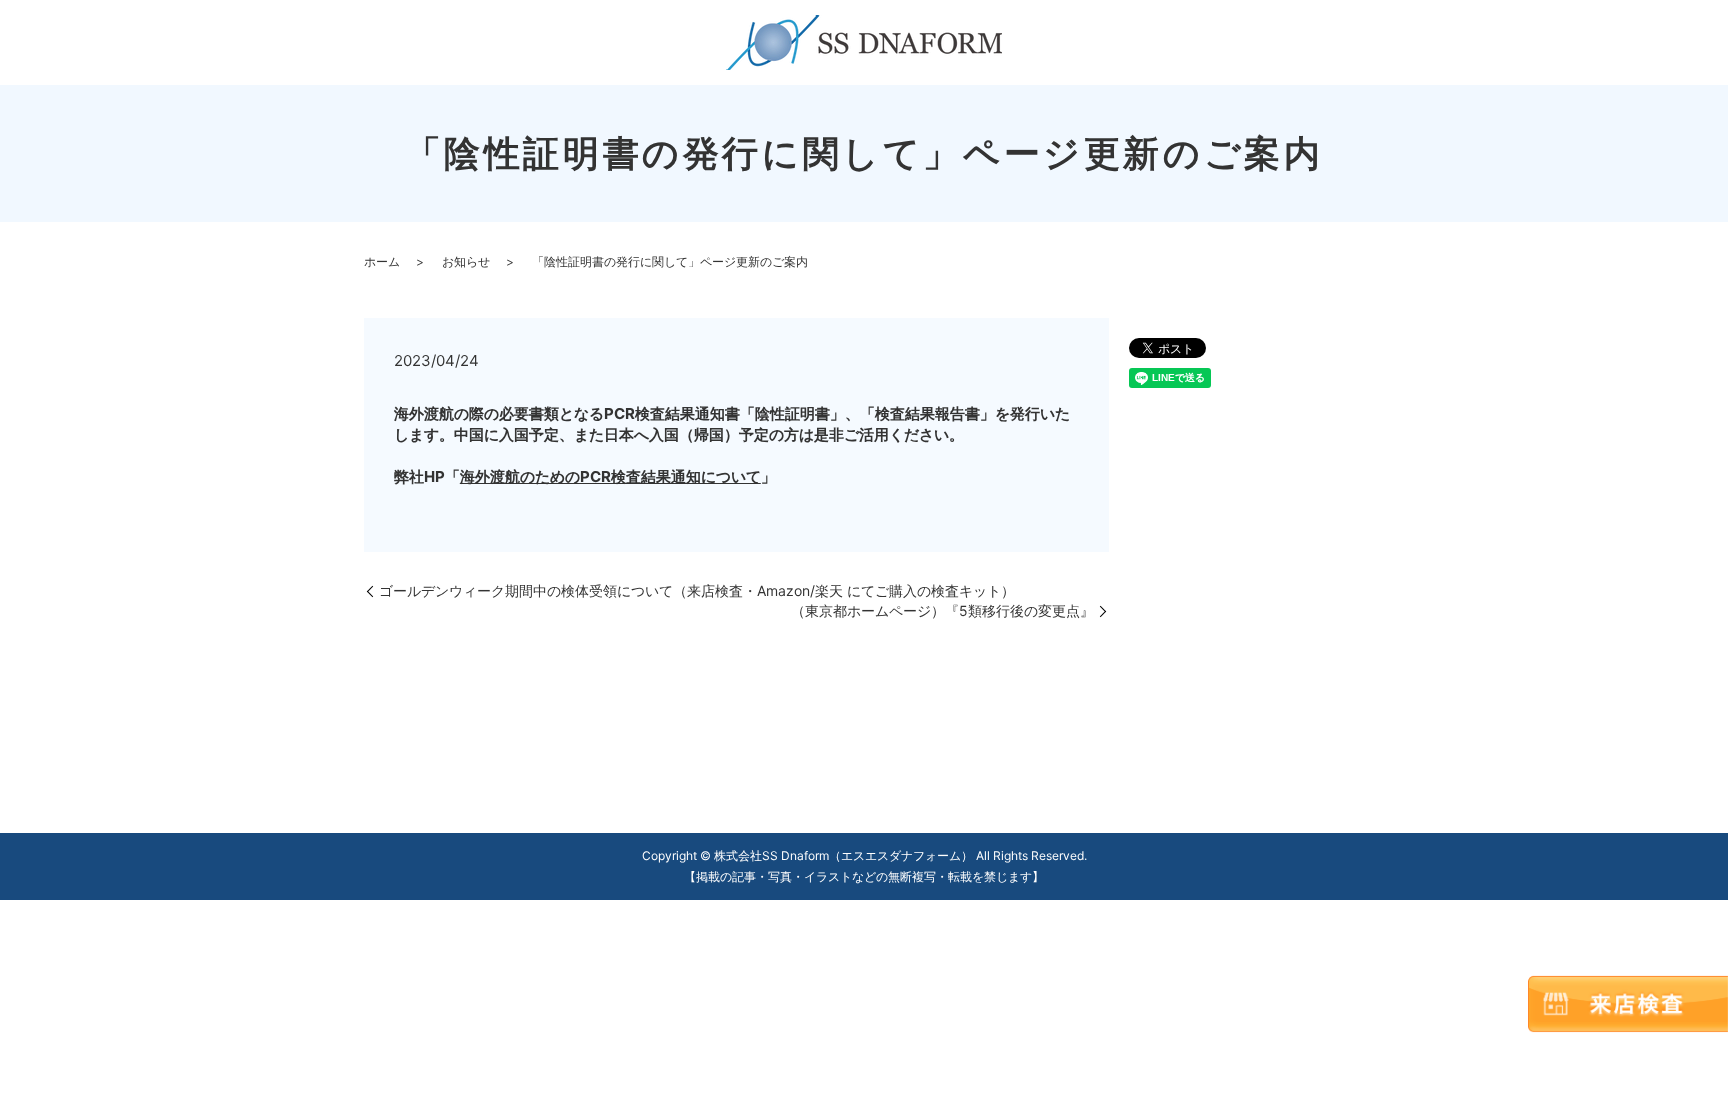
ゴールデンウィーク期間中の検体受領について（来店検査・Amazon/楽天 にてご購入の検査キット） (697, 590)
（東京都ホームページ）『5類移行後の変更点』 (942, 610)
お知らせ (466, 261)
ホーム (382, 261)
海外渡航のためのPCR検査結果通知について (610, 476)
